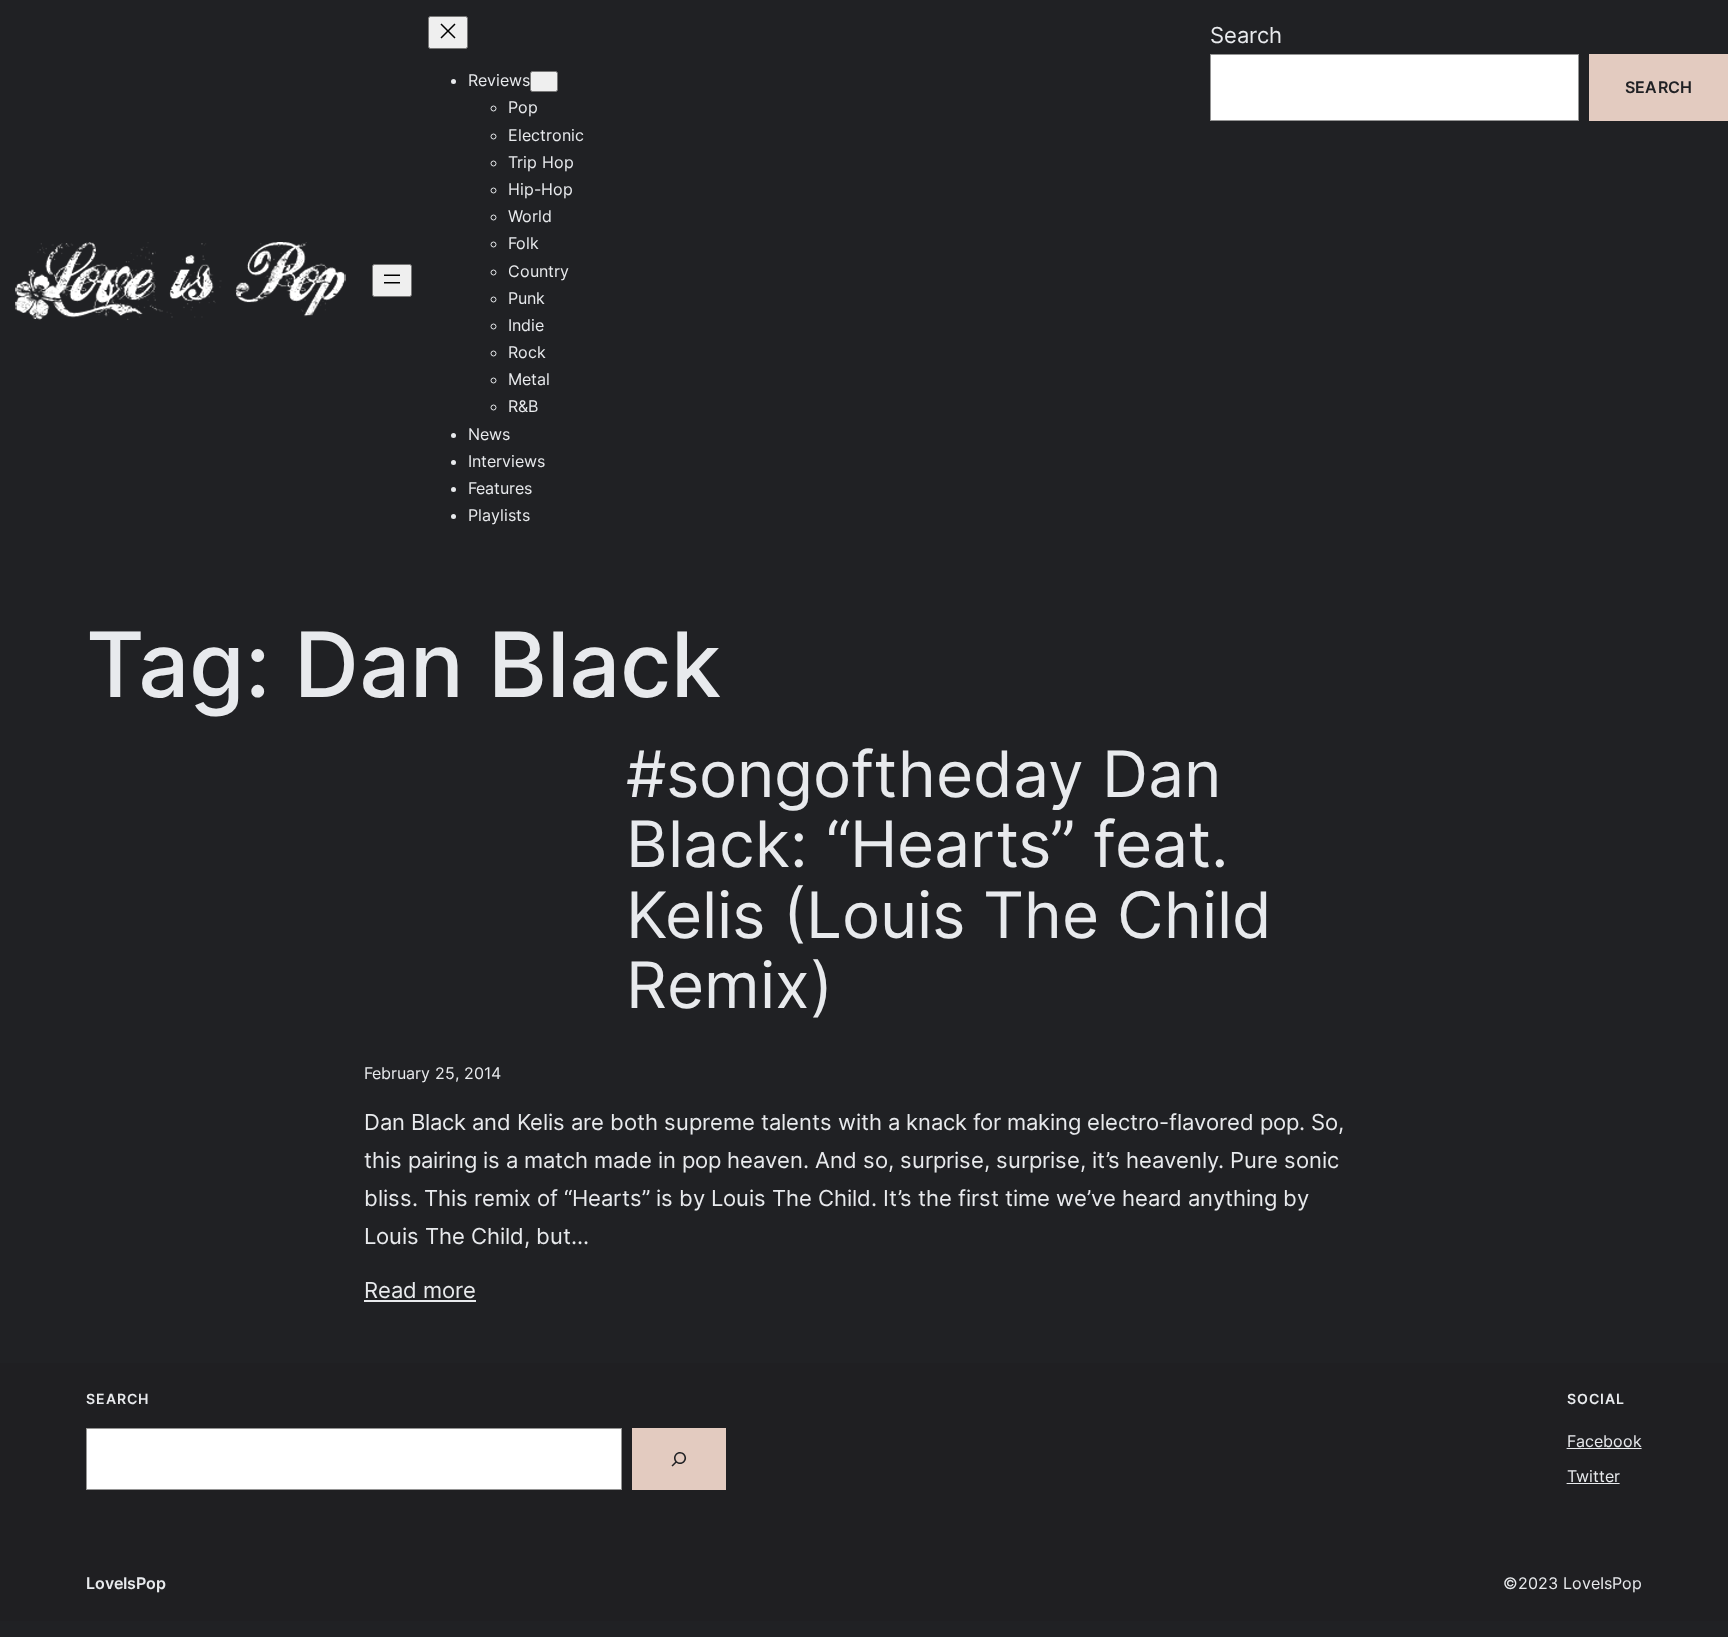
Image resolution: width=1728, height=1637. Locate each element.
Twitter (1593, 1476)
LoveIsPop (126, 1583)
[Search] (679, 1459)
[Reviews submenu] (544, 81)
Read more (420, 1289)
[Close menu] (448, 32)
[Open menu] (392, 280)
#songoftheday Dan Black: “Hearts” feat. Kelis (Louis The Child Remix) (949, 879)
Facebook (1604, 1441)
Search (1246, 34)
